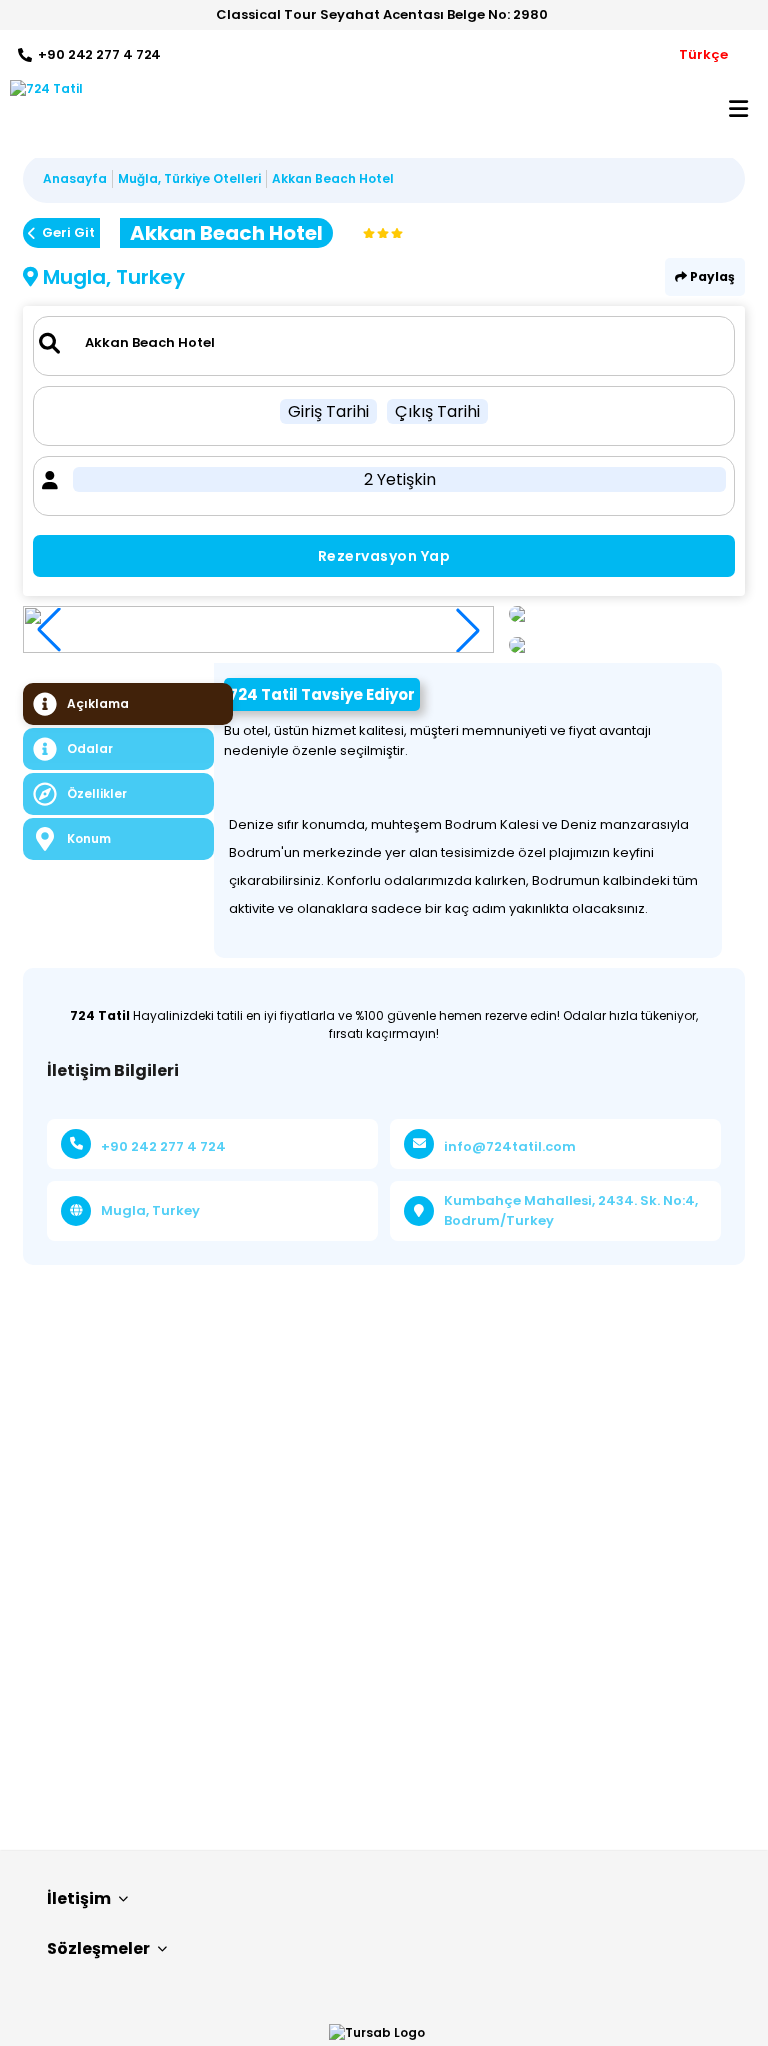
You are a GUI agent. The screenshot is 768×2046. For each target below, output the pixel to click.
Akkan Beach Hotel (333, 178)
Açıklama (98, 703)
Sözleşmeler (98, 1948)
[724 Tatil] (41, 89)
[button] (468, 630)
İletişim (79, 1898)
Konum (89, 838)
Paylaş (711, 276)
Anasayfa (75, 178)
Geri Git (68, 232)
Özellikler (97, 793)
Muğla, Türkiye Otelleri (189, 178)
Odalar (90, 748)
